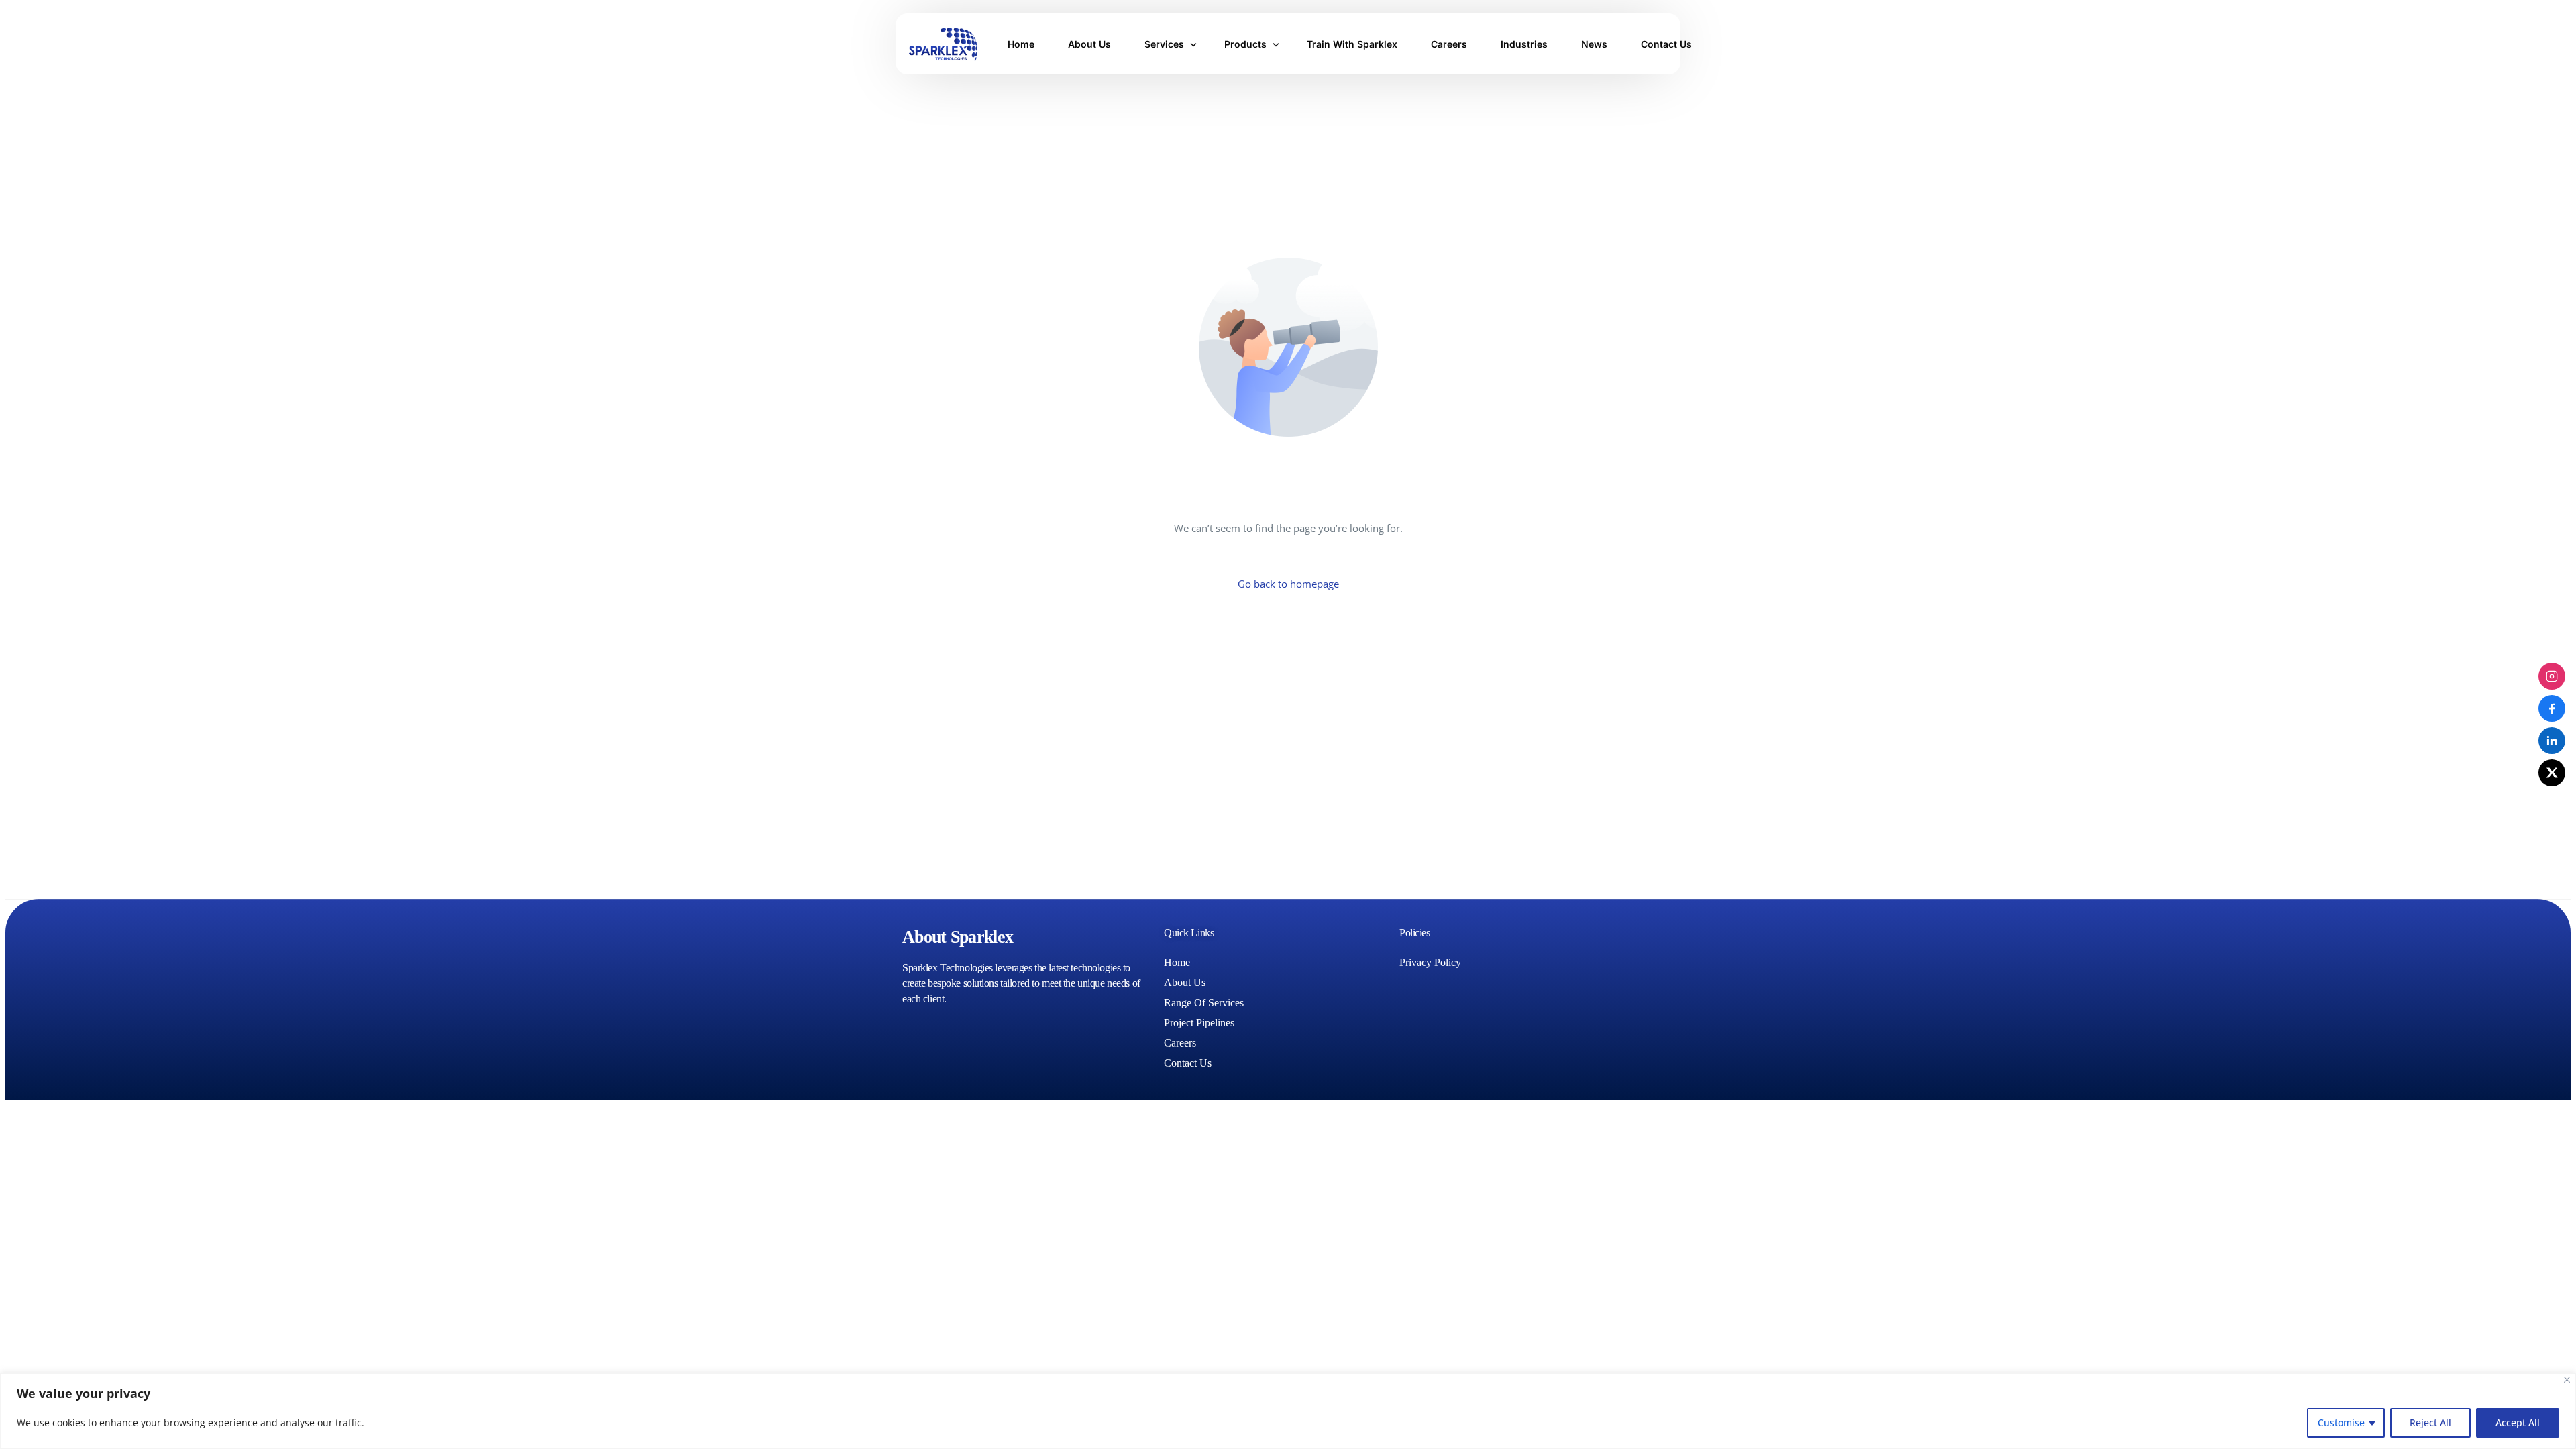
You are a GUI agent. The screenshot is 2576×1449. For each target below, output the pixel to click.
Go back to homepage (1288, 584)
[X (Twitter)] (2552, 773)
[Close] (2567, 1380)
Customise (2341, 1423)
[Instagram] (2552, 676)
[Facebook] (2552, 708)
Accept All (2518, 1423)
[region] (1288, 1411)
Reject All (2430, 1423)
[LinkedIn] (2552, 741)
